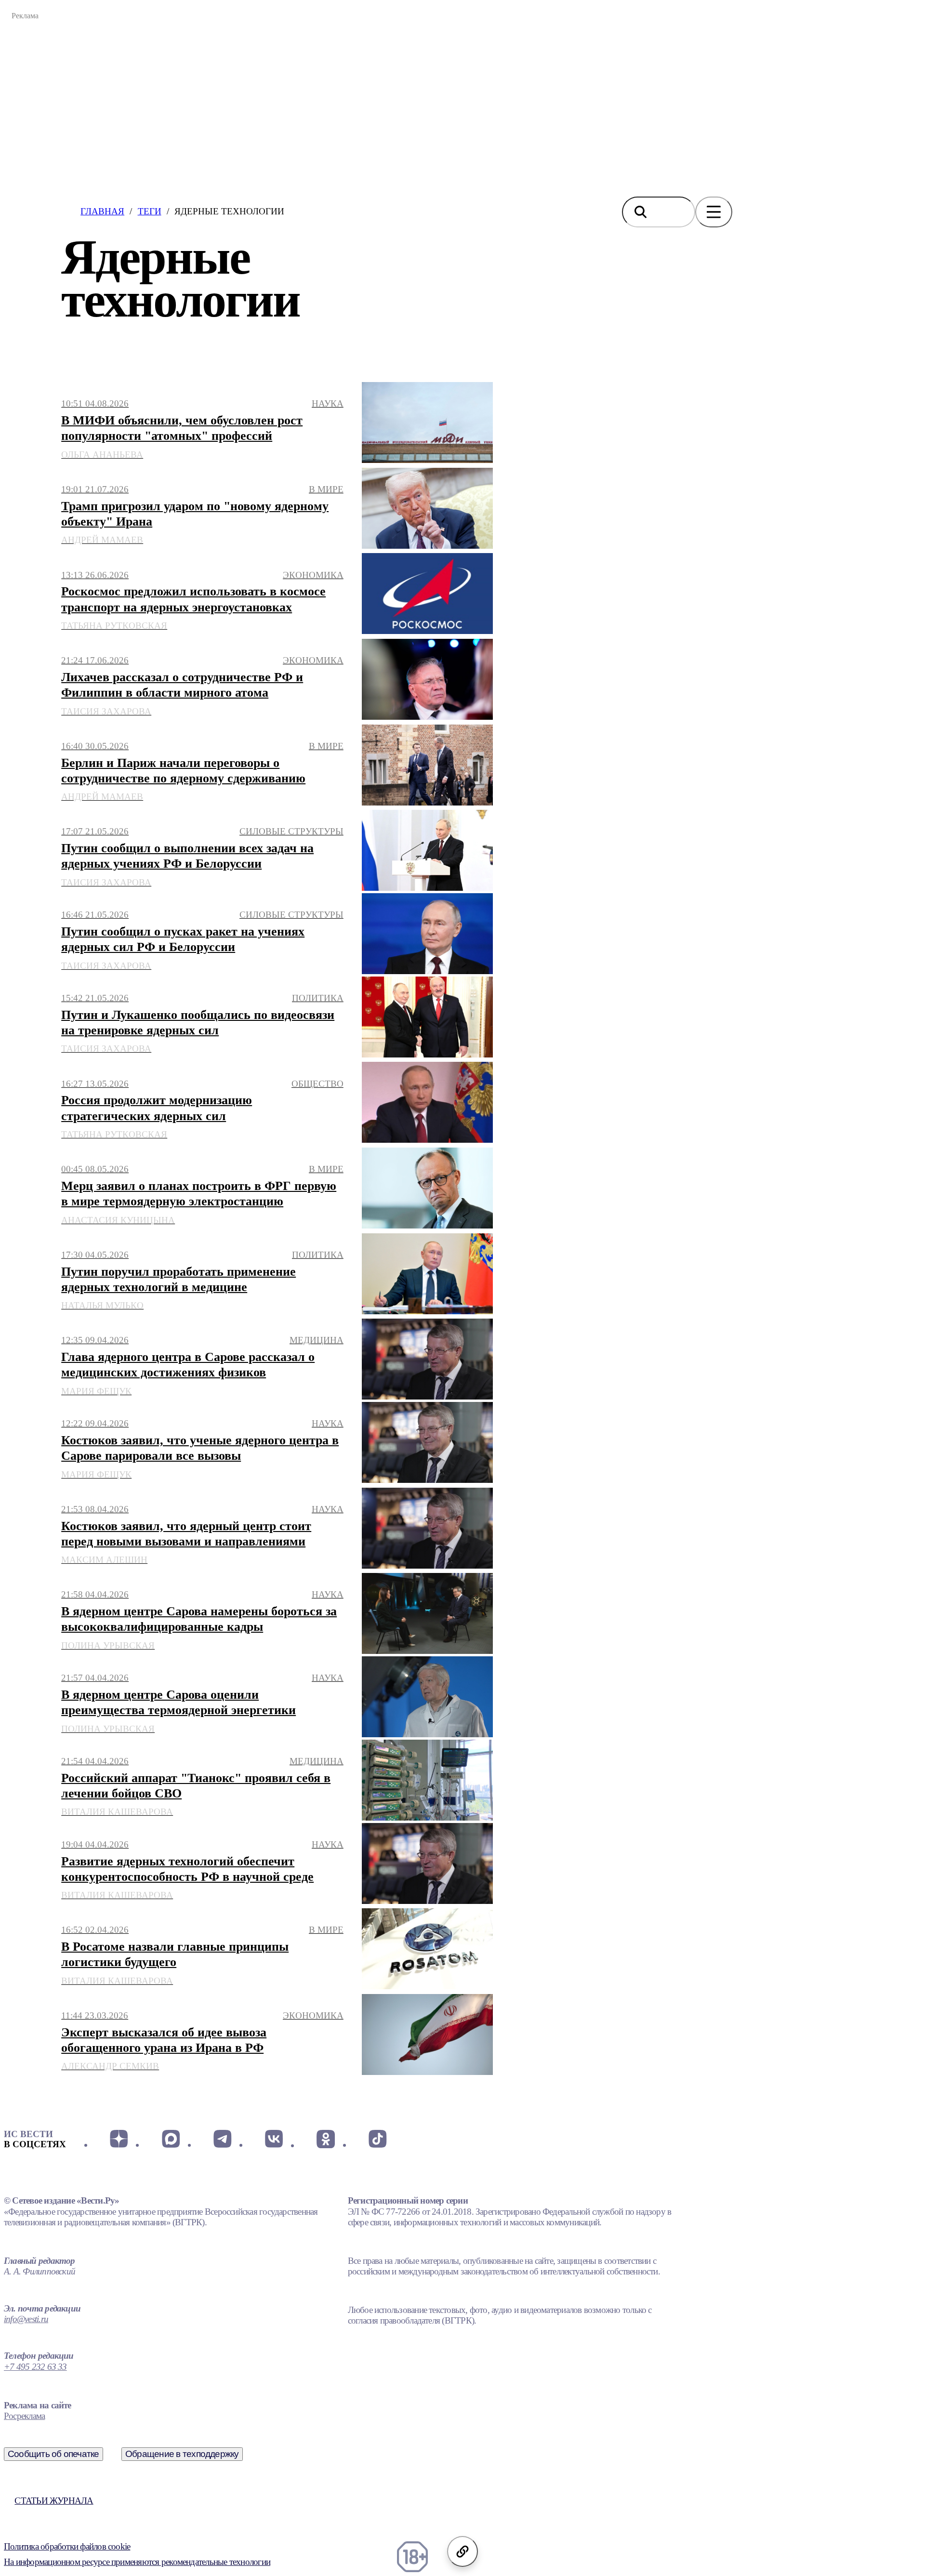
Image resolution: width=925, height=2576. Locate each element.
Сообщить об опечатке (53, 2454)
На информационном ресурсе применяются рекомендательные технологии (137, 2562)
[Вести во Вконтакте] (274, 2139)
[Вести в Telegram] (222, 2139)
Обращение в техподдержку (182, 2454)
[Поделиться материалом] (462, 2551)
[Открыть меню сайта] (714, 212)
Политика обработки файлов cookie (67, 2546)
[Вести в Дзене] (119, 2139)
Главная (102, 211)
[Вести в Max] (170, 2139)
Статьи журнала (54, 2501)
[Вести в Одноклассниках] (325, 2139)
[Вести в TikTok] (377, 2139)
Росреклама (24, 2416)
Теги (150, 211)
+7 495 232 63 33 (35, 2367)
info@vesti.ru (26, 2319)
